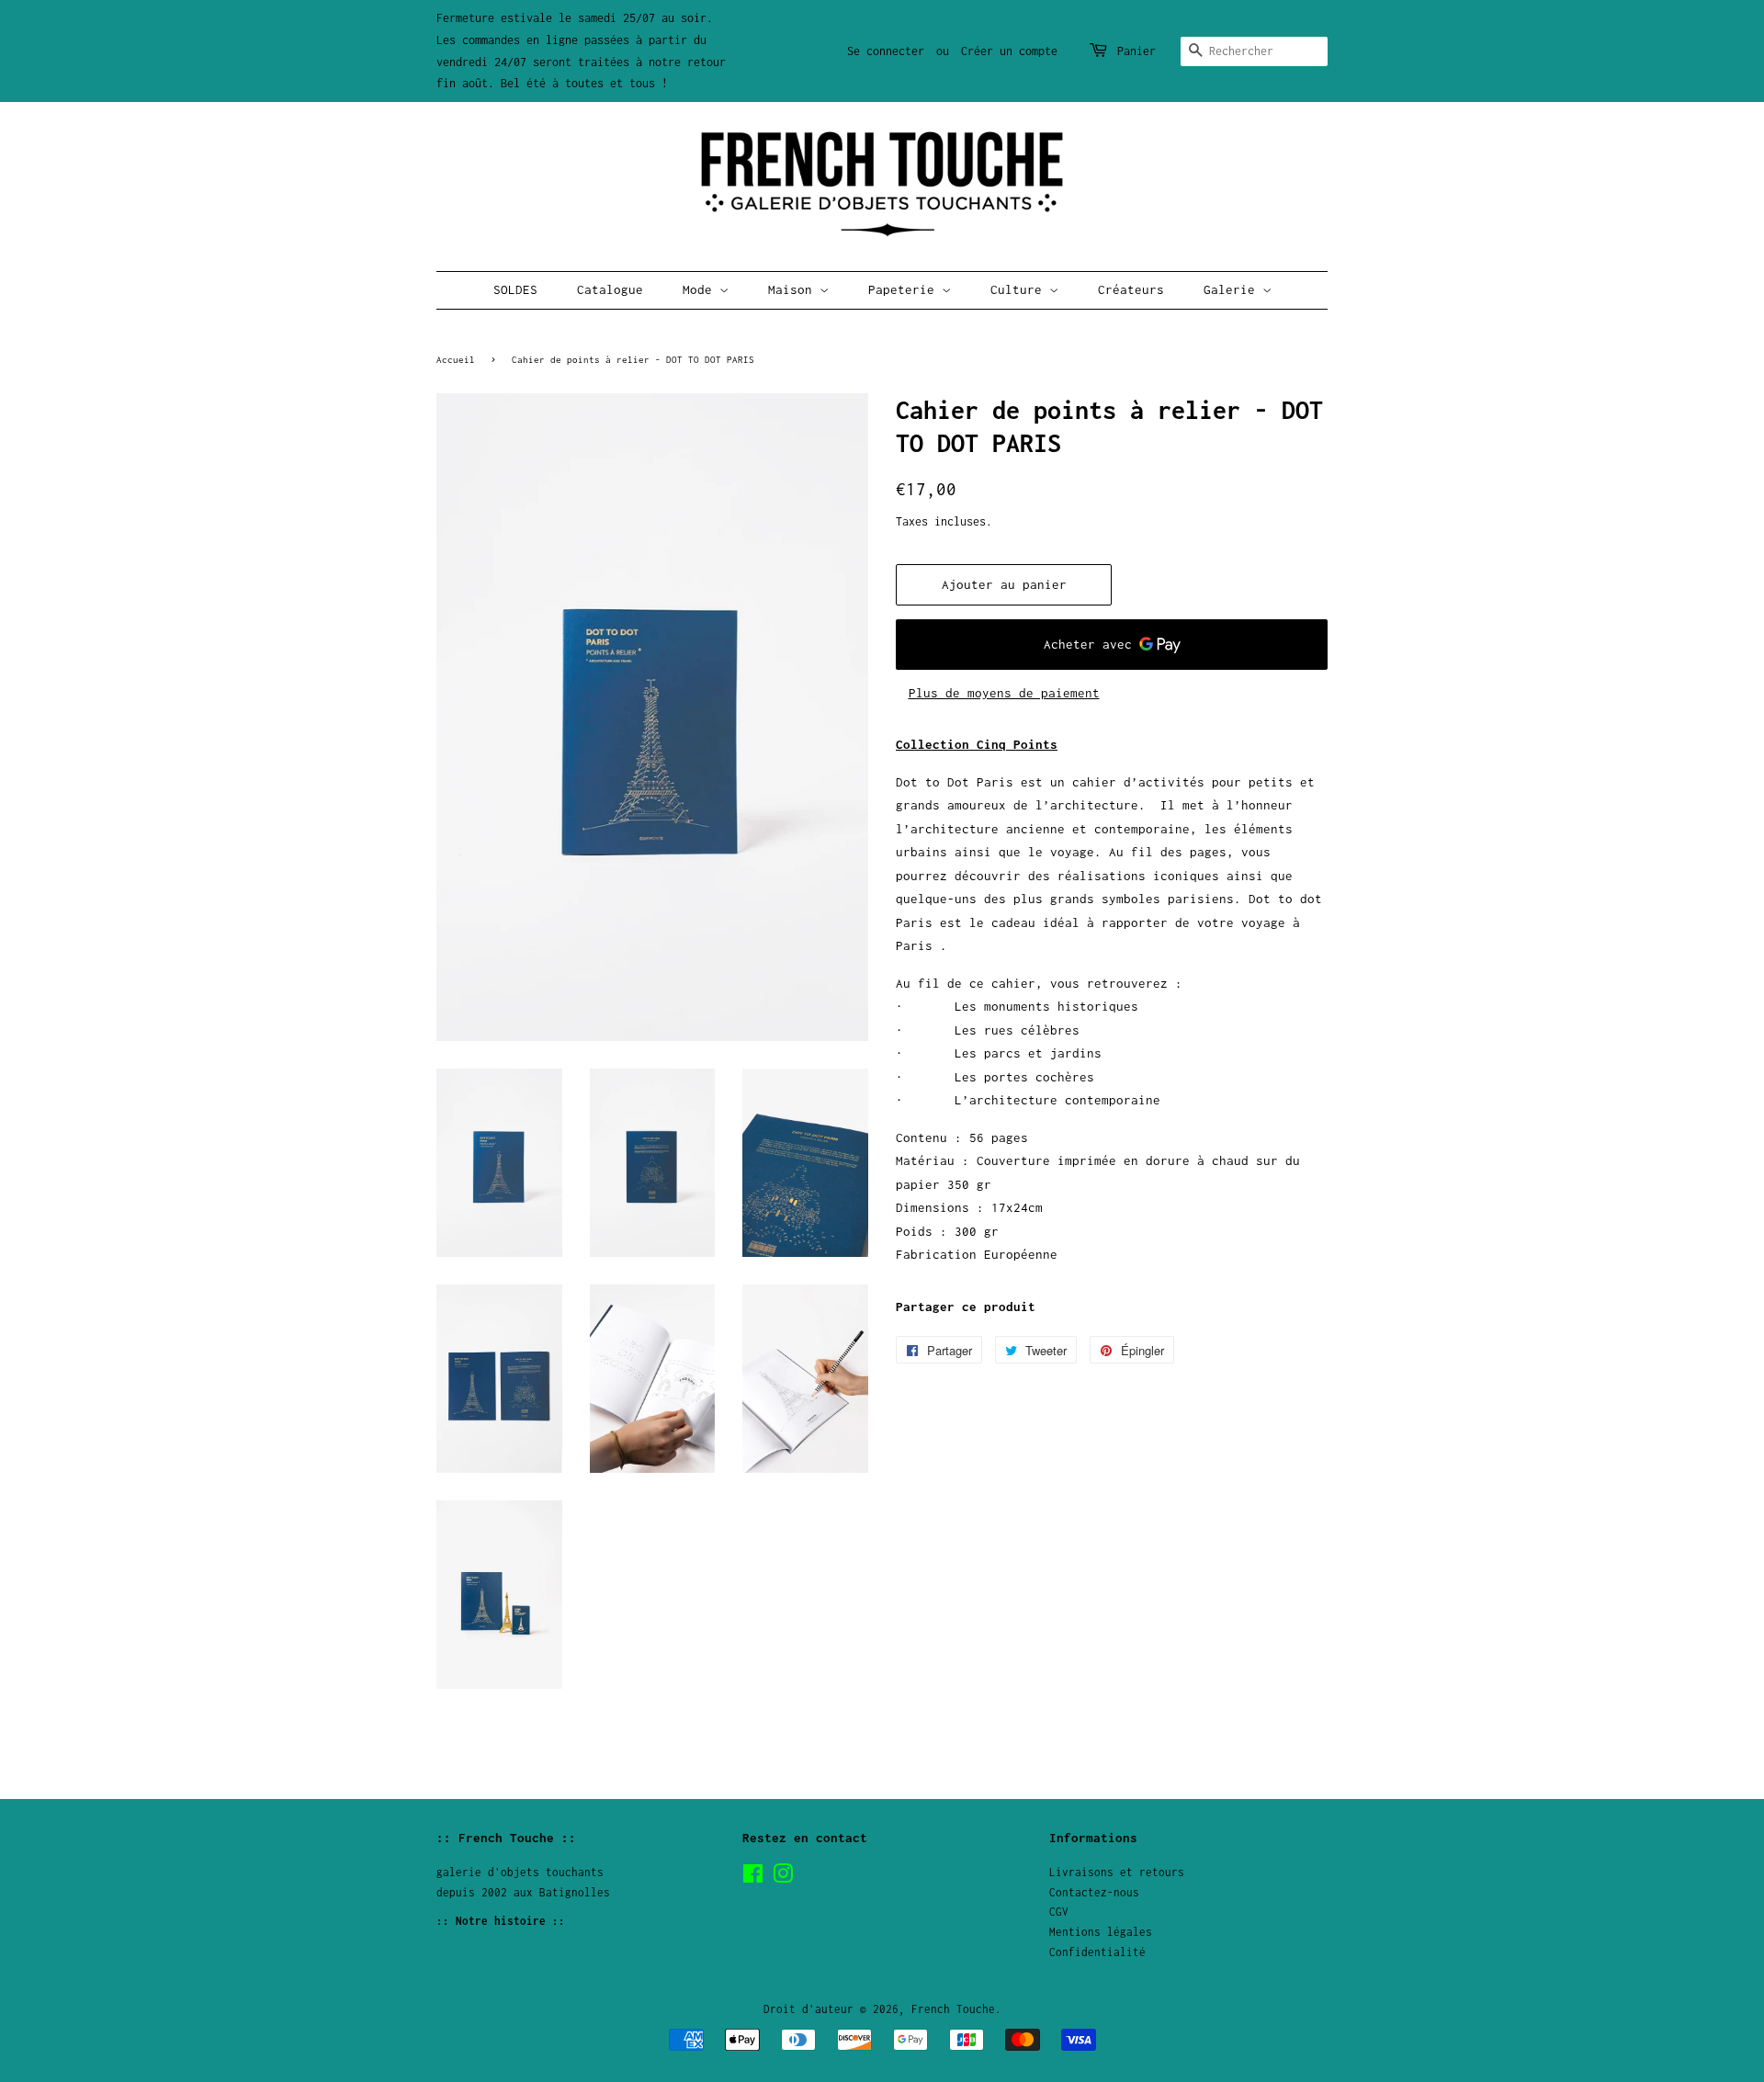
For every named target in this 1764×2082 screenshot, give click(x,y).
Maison (794, 289)
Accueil (456, 359)
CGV (1059, 1912)
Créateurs (1131, 289)
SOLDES (515, 289)
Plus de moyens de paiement (1004, 693)
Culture (1020, 289)
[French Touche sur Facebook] (753, 1878)
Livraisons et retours (1117, 1872)
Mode (701, 289)
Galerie (1233, 289)
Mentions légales (1101, 1932)
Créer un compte (1009, 51)
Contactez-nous (1094, 1892)
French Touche (953, 2009)
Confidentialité (1097, 1952)
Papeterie (905, 289)
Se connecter (886, 51)
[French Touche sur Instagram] (783, 1878)
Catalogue (610, 289)
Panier (1136, 51)
